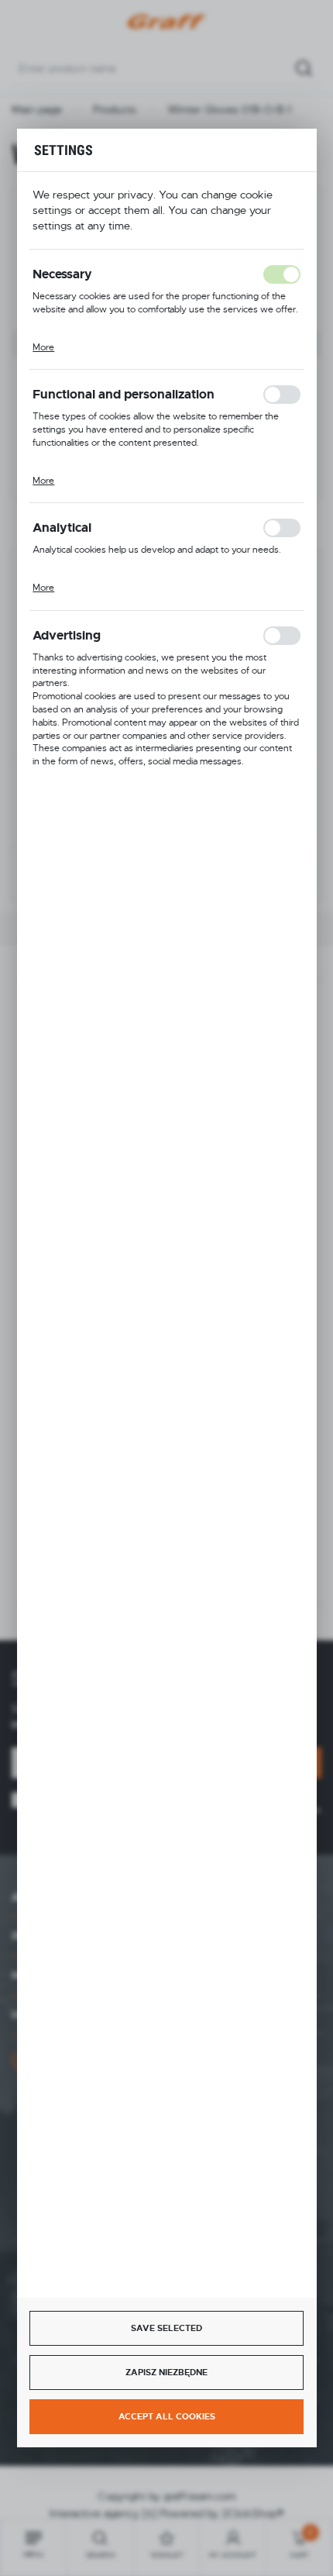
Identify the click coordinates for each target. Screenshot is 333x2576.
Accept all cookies (167, 2416)
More (43, 347)
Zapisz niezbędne (166, 2372)
